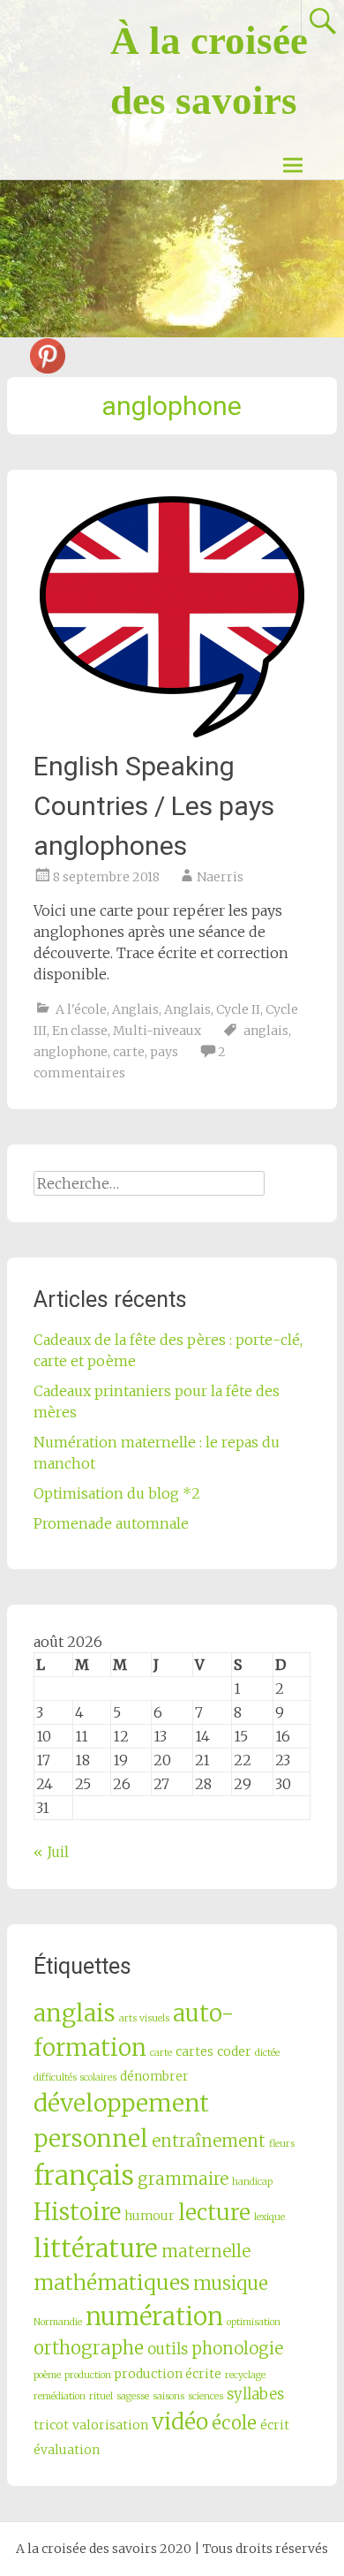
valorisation (110, 2425)
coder (234, 2051)
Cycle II (238, 1009)
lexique (269, 2217)
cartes (194, 2051)
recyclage (245, 2375)
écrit (275, 2425)
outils (168, 2349)
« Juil (51, 1852)
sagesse (133, 2396)
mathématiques (112, 2282)
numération (154, 2316)
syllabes (255, 2395)
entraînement (209, 2141)
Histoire (77, 2212)
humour (150, 2216)
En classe (80, 1031)
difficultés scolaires (75, 2077)
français (84, 2176)
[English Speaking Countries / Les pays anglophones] (172, 617)
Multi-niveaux (157, 1031)
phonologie (237, 2349)
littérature (96, 2248)
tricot (51, 2425)
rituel (101, 2396)
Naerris (220, 877)
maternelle (206, 2251)
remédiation (60, 2396)
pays (164, 1052)
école (234, 2423)
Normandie (58, 2322)
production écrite (168, 2374)
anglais (266, 1031)
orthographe (89, 2348)
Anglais (135, 1009)
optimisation (254, 2322)
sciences (206, 2396)
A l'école (81, 1009)
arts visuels (144, 2018)
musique (231, 2284)
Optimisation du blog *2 (117, 1493)
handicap (252, 2182)
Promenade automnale (111, 1523)
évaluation (67, 2450)
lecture (214, 2213)
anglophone (71, 1052)
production (88, 2375)
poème (47, 2375)
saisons (168, 2396)
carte (129, 1052)
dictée (267, 2053)
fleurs (282, 2144)
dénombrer (154, 2076)
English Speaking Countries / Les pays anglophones (154, 806)
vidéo (180, 2422)
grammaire (183, 2179)
